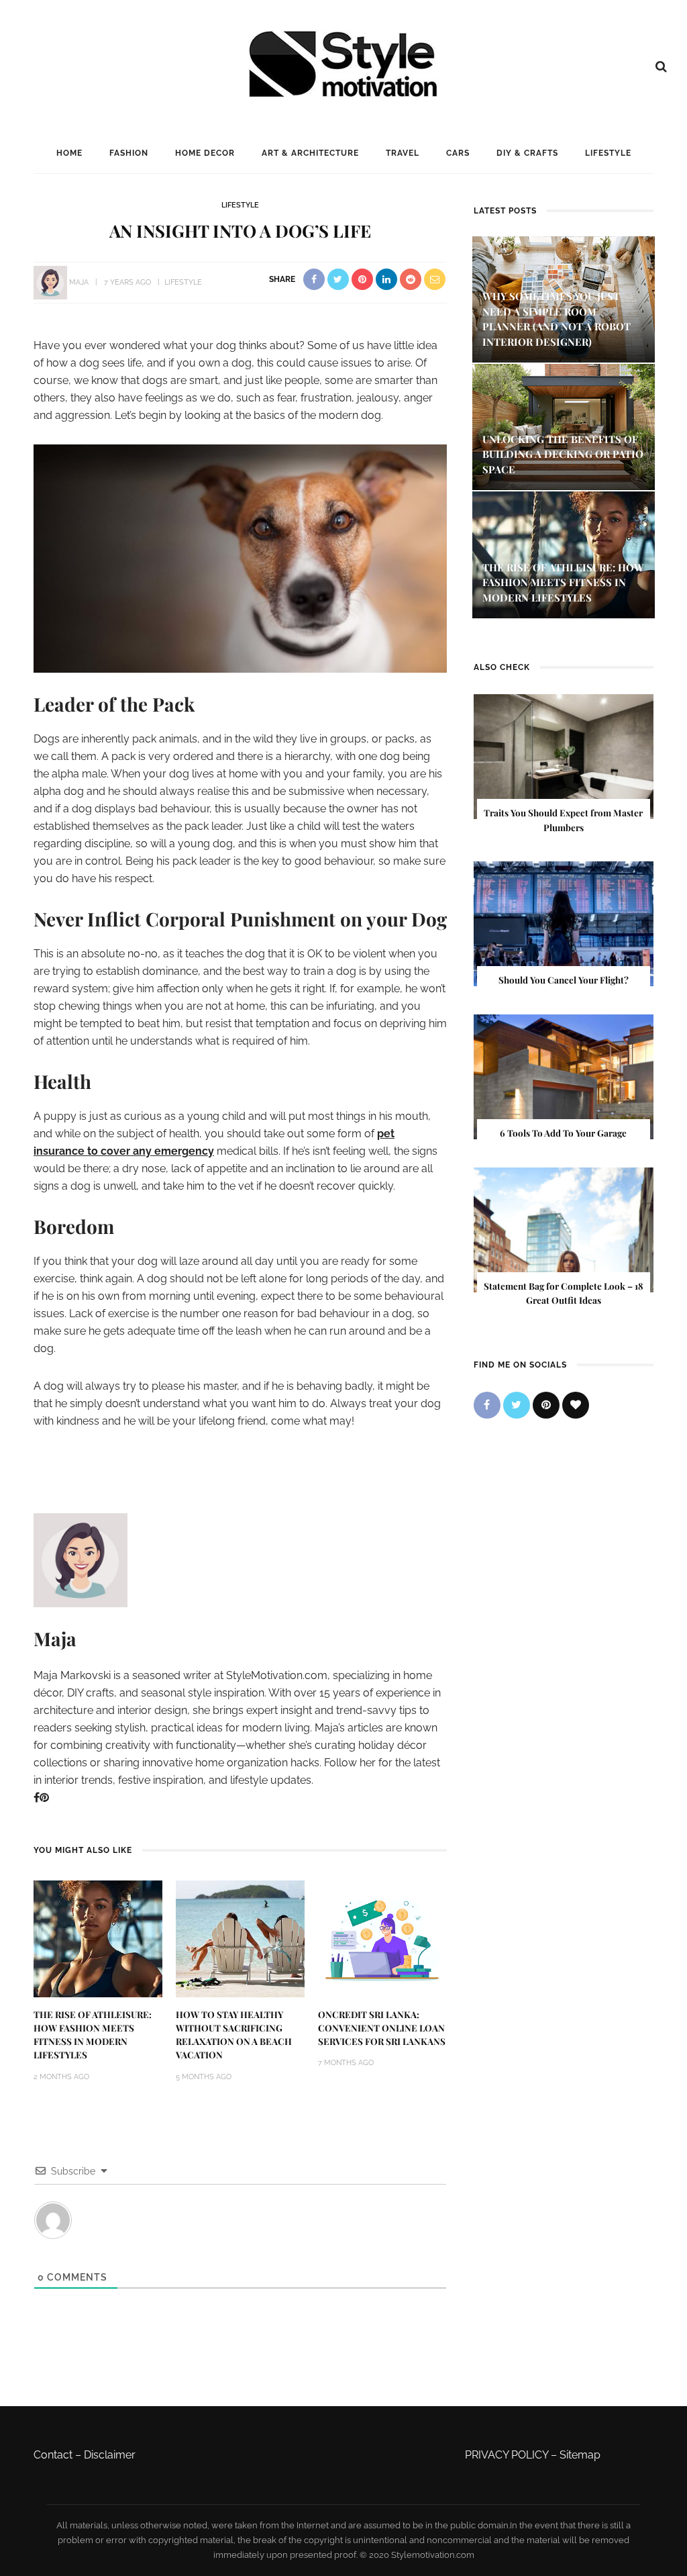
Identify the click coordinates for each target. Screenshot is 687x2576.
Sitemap (580, 2455)
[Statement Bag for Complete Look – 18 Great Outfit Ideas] (564, 1229)
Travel (403, 153)
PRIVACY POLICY (507, 2455)
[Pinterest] (44, 1798)
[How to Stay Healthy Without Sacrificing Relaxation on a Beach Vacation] (240, 1938)
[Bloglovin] (576, 1405)
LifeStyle (608, 153)
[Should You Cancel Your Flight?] (564, 923)
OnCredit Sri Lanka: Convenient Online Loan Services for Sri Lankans (382, 2028)
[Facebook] (37, 1798)
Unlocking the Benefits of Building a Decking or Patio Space (563, 454)
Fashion (129, 153)
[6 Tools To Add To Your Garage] (564, 1076)
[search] (661, 66)
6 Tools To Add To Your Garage (563, 1133)
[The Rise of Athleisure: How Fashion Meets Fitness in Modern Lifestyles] (98, 1938)
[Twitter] (517, 1405)
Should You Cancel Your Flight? (564, 980)
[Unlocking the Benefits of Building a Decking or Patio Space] (564, 426)
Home (69, 153)
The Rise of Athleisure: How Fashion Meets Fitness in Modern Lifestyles (563, 582)
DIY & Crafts (527, 153)
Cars (458, 153)
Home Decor (205, 153)
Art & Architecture (310, 153)
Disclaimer (110, 2455)
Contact (53, 2455)
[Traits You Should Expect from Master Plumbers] (564, 756)
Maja (79, 282)
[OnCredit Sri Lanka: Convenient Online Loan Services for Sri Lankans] (382, 1938)
